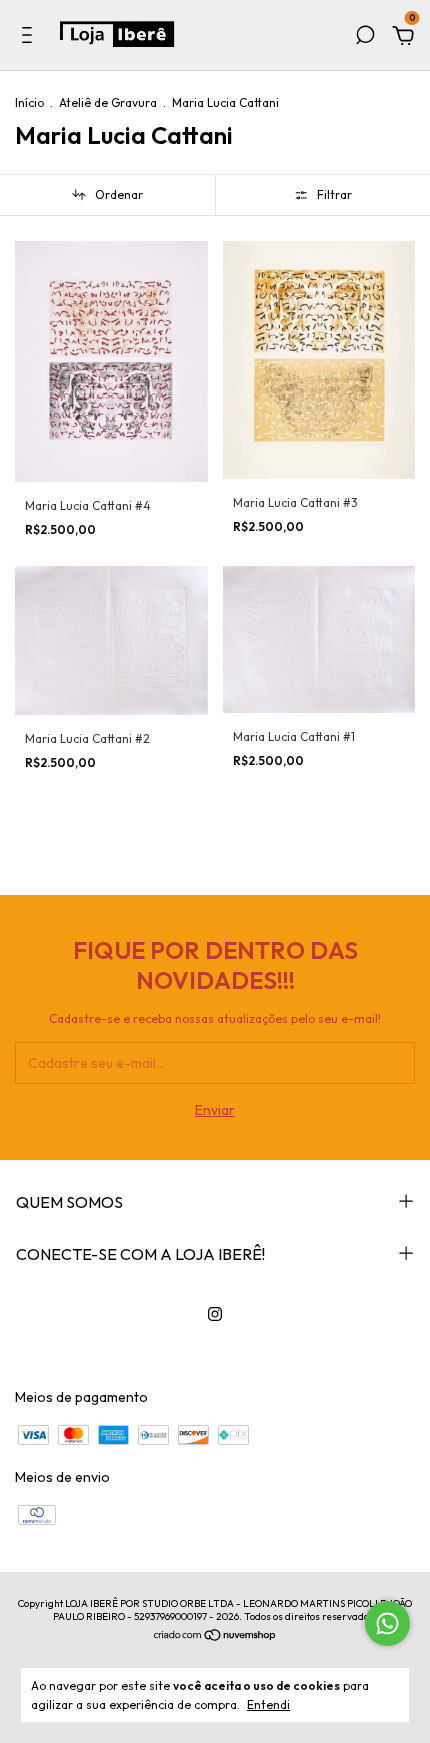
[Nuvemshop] (215, 1637)
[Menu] (30, 38)
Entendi (268, 1704)
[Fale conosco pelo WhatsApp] (387, 1623)
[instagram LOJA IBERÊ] (215, 1314)
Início (29, 102)
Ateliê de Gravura (108, 102)
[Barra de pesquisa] (365, 38)
